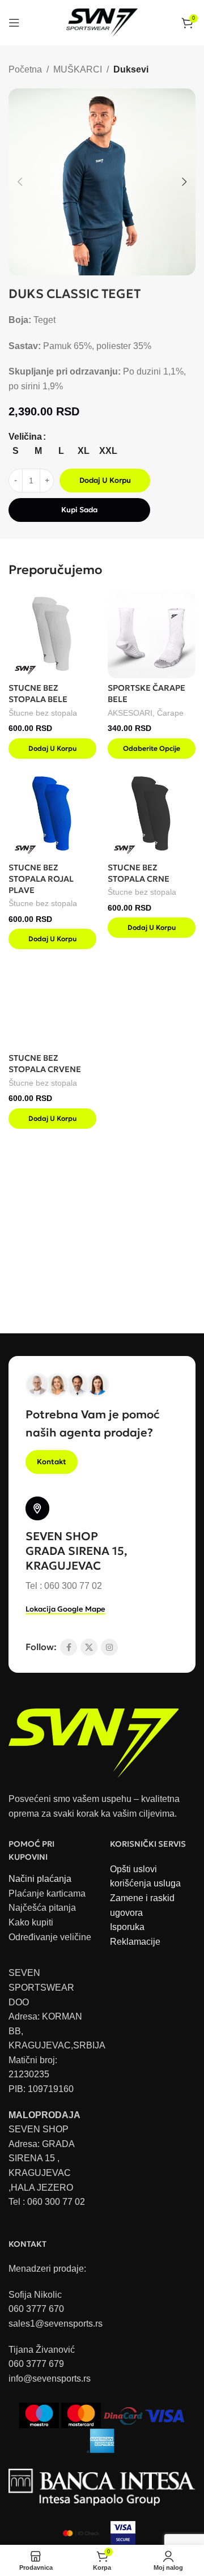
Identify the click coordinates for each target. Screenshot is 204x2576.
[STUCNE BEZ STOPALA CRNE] (152, 814)
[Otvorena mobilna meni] (14, 23)
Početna (25, 69)
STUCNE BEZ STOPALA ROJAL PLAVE (41, 879)
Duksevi (131, 69)
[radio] (16, 451)
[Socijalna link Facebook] (69, 1647)
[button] (20, 182)
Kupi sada (79, 510)
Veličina (25, 437)
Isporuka (127, 1927)
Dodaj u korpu (105, 480)
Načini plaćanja (40, 1879)
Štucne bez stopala (43, 713)
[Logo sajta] (102, 22)
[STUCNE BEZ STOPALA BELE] (52, 634)
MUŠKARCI (78, 69)
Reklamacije (135, 1942)
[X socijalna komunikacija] (89, 1647)
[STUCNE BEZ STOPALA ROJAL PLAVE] (52, 814)
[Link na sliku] (93, 1737)
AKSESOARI (130, 713)
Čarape (170, 713)
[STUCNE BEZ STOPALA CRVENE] (52, 1004)
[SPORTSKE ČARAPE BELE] (152, 634)
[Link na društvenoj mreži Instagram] (109, 1647)
